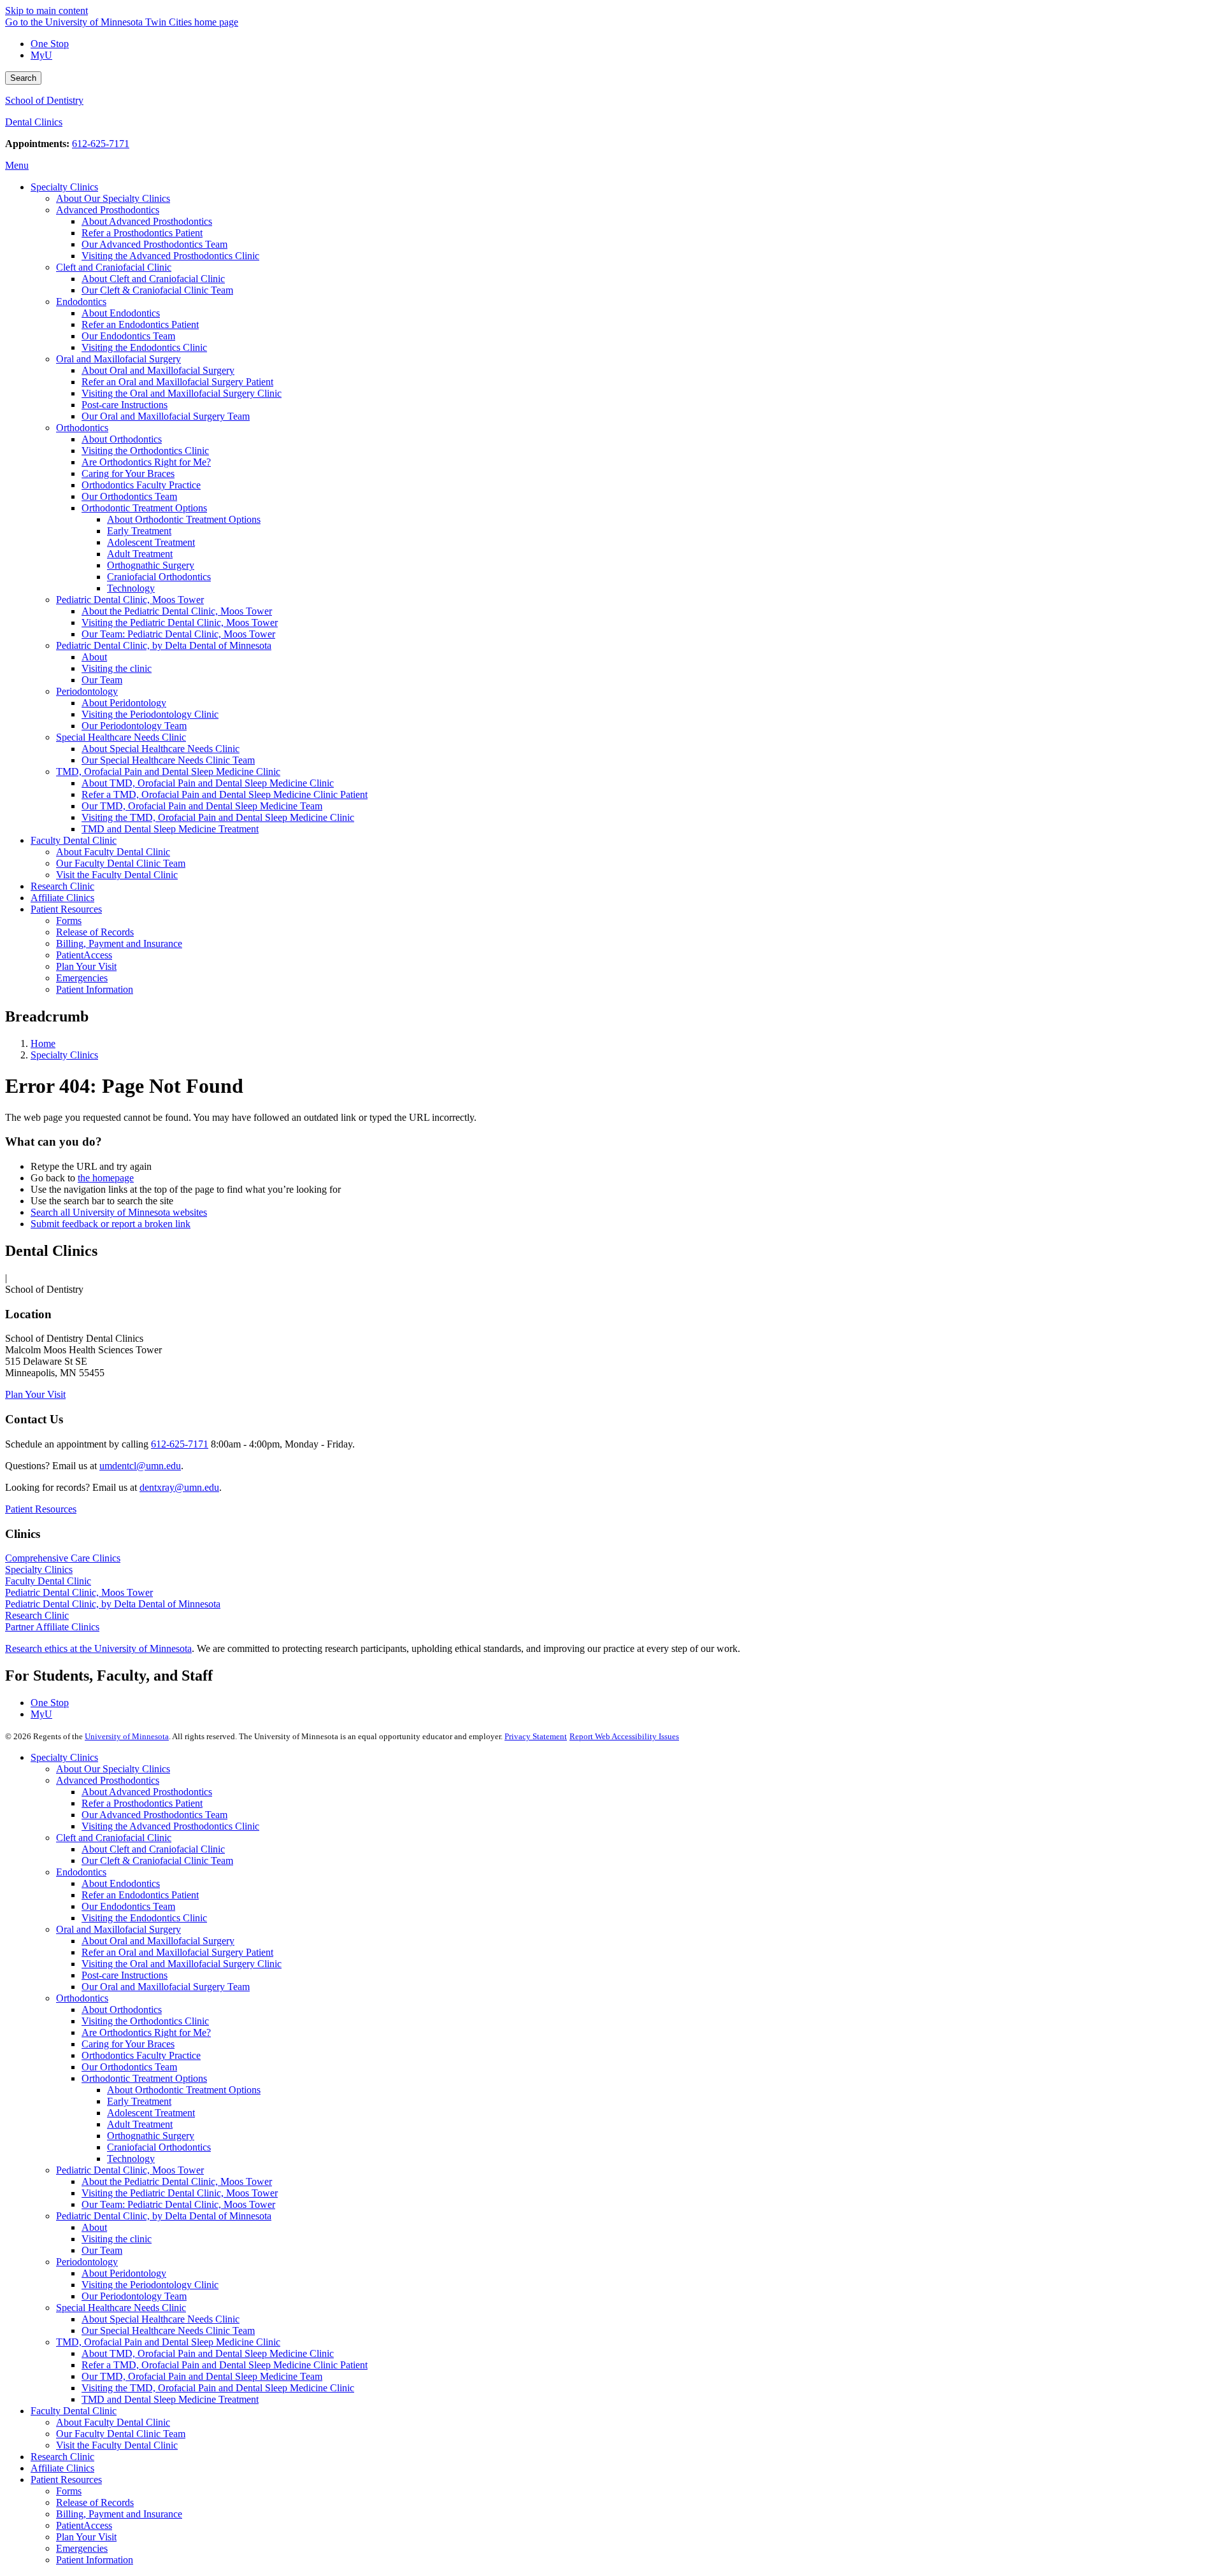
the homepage (106, 1178)
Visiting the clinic (117, 2239)
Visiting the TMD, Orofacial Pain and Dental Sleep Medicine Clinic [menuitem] (218, 817)
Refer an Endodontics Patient (140, 1895)
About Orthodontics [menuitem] (122, 439)
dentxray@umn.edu (179, 1487)
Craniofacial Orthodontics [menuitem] (159, 577)
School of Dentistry (44, 100)
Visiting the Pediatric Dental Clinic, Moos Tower (180, 2193)
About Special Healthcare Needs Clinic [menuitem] (161, 749)
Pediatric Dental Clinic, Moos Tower (79, 1592)
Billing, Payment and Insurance (119, 2514)
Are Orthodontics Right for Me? (146, 2032)
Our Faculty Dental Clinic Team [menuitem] (121, 863)
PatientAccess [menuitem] (84, 955)
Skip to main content (46, 11)
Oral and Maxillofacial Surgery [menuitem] (118, 359)
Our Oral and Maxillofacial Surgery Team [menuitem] (166, 416)
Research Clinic (37, 1615)
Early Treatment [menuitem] (139, 531)
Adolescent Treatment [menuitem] (151, 542)
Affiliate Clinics (62, 2468)
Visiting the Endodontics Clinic (144, 1918)
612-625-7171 (101, 144)
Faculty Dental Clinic (48, 1581)
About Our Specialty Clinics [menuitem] (113, 198)
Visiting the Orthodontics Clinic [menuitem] (145, 451)
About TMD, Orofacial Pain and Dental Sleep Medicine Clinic (208, 2353)
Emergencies (82, 2548)
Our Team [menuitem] (102, 680)
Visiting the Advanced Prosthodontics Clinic (170, 1826)
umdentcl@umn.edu (140, 1466)
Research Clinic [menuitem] (62, 886)
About (94, 2227)
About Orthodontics (122, 2010)
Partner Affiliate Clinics (52, 1627)
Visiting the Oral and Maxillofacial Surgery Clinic (182, 1964)
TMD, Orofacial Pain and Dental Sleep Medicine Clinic (168, 2342)
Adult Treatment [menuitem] (140, 554)
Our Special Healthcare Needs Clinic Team (168, 2330)
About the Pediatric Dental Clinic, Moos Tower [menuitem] (177, 611)
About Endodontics (121, 1883)
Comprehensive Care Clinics (63, 1558)
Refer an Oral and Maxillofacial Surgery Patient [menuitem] (177, 382)
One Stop (50, 44)
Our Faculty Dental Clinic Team (121, 2434)
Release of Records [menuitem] (95, 932)
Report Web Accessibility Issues (624, 1736)
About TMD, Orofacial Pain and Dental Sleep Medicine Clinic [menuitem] (208, 783)
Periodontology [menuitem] (87, 691)
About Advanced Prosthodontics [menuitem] (147, 221)
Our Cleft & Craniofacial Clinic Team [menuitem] (157, 290)
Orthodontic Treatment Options (144, 2078)
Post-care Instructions (125, 1975)
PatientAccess (84, 2525)
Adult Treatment (140, 2124)
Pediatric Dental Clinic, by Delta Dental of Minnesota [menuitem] (164, 645)
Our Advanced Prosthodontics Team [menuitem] (154, 244)
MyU (41, 55)
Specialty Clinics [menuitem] (64, 187)
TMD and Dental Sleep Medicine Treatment (170, 2399)
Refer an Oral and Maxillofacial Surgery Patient (177, 1952)
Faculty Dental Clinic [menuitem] (74, 840)
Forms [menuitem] (69, 921)
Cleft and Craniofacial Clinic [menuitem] (114, 267)
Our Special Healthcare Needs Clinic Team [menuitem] (168, 760)
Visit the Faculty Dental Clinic (117, 2445)
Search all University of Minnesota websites (119, 1212)
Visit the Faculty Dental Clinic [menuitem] (117, 875)
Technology (131, 2159)
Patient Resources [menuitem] (66, 909)
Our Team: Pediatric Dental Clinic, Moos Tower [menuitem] (178, 634)
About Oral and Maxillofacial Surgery (158, 1941)
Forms (69, 2491)
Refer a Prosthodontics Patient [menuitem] (142, 233)
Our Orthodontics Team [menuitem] (129, 496)
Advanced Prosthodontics (108, 1780)
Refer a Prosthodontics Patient (142, 1803)
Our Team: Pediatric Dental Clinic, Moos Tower (178, 2204)
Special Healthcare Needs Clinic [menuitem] (121, 737)
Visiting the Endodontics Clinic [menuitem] (144, 347)
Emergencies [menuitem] (82, 978)
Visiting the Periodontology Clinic (150, 2285)
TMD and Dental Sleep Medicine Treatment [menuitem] (170, 829)
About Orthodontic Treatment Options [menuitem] (184, 519)
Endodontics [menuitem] (81, 302)
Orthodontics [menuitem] (82, 428)
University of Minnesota (127, 1736)
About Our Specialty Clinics (113, 1769)
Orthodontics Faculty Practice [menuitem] (141, 485)
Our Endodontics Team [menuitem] (128, 336)
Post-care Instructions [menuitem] (125, 405)
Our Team (102, 2250)
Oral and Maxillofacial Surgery (118, 1929)
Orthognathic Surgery (151, 2136)
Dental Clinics (34, 122)
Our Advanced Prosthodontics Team (154, 1815)
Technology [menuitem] (131, 588)
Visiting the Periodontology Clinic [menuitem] (150, 714)
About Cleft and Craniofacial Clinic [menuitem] (153, 279)
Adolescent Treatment (151, 2113)
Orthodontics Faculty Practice (141, 2055)
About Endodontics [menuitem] (121, 313)
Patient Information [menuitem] (95, 989)
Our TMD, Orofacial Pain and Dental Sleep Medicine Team (202, 2376)
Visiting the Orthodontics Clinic (145, 2021)
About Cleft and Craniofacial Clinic (153, 1849)
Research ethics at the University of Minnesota (98, 1648)
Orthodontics (82, 1998)
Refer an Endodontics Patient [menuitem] (140, 324)
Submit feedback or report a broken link (111, 1224)
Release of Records (95, 2502)
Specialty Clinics (64, 1055)
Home (43, 1043)
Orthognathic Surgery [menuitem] (151, 565)
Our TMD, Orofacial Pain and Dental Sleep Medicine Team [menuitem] (202, 806)
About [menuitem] (94, 657)
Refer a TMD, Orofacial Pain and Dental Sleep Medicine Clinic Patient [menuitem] (225, 794)
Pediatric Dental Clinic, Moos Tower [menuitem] (130, 600)
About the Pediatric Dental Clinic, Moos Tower (177, 2181)
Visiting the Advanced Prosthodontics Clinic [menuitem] (170, 256)
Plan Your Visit (35, 1394)
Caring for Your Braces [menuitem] (128, 473)
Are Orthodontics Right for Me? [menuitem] (146, 462)
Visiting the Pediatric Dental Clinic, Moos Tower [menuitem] (180, 623)
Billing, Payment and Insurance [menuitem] (119, 943)
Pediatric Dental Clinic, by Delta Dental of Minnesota (113, 1604)
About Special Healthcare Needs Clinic (161, 2319)
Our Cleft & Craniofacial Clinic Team (157, 1861)
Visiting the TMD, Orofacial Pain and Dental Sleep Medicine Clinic (218, 2388)
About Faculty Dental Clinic (113, 2422)
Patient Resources (41, 1509)
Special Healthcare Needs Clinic (121, 2308)
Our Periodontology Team (134, 2296)
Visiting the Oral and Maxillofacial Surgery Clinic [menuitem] (182, 393)
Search (23, 78)
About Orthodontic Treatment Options (184, 2090)
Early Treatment (139, 2101)
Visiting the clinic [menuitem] (117, 668)
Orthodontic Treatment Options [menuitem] (144, 508)
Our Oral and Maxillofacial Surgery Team (166, 1987)
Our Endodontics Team (128, 1906)
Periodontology (87, 2262)
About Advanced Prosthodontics (147, 1792)
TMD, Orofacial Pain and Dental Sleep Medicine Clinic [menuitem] (168, 772)
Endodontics (81, 1872)
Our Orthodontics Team (129, 2067)
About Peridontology (124, 2273)
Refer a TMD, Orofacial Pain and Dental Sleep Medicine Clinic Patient (225, 2365)
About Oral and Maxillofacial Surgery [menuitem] (158, 370)
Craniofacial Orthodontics (159, 2147)
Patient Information (95, 2560)
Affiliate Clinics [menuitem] (62, 898)
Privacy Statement (536, 1736)
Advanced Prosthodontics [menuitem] (108, 210)
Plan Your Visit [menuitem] (86, 966)
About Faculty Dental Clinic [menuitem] (113, 852)
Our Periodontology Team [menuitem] (134, 726)
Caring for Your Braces (128, 2044)
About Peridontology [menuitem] (124, 703)
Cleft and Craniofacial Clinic (114, 1838)
